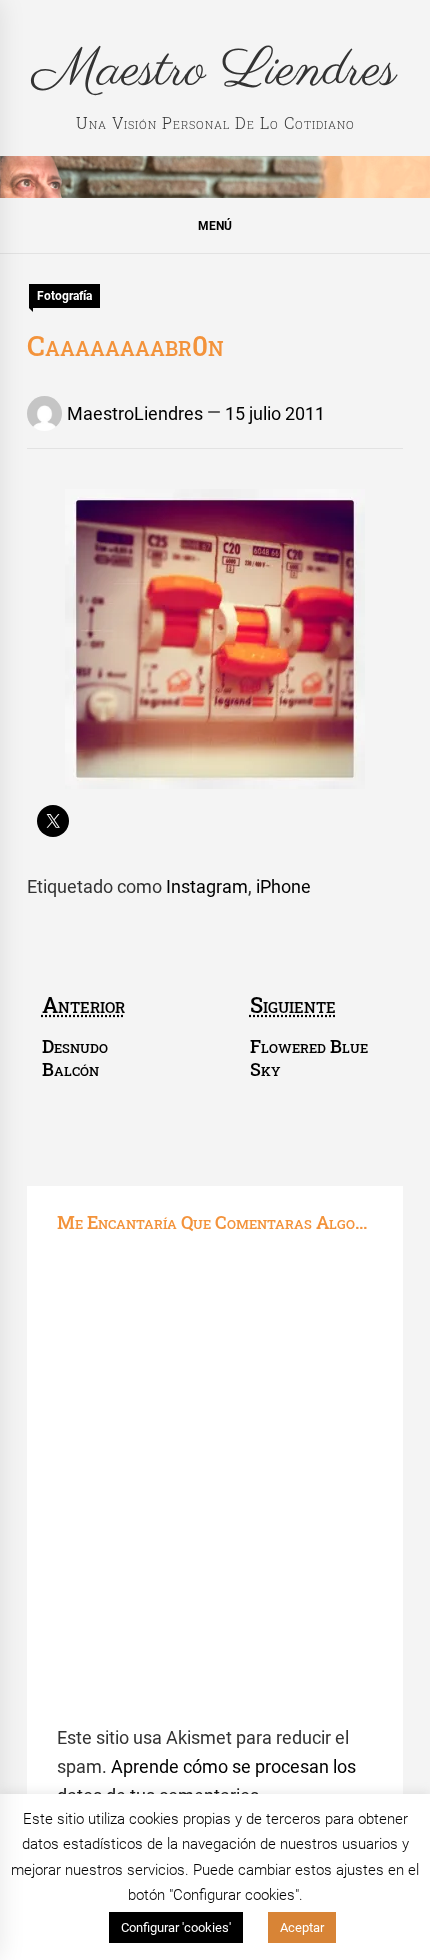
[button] (215, 225)
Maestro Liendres (215, 71)
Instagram (207, 886)
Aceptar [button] (302, 1927)
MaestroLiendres (135, 413)
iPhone (283, 886)
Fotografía (64, 296)
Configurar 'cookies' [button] (176, 1927)
